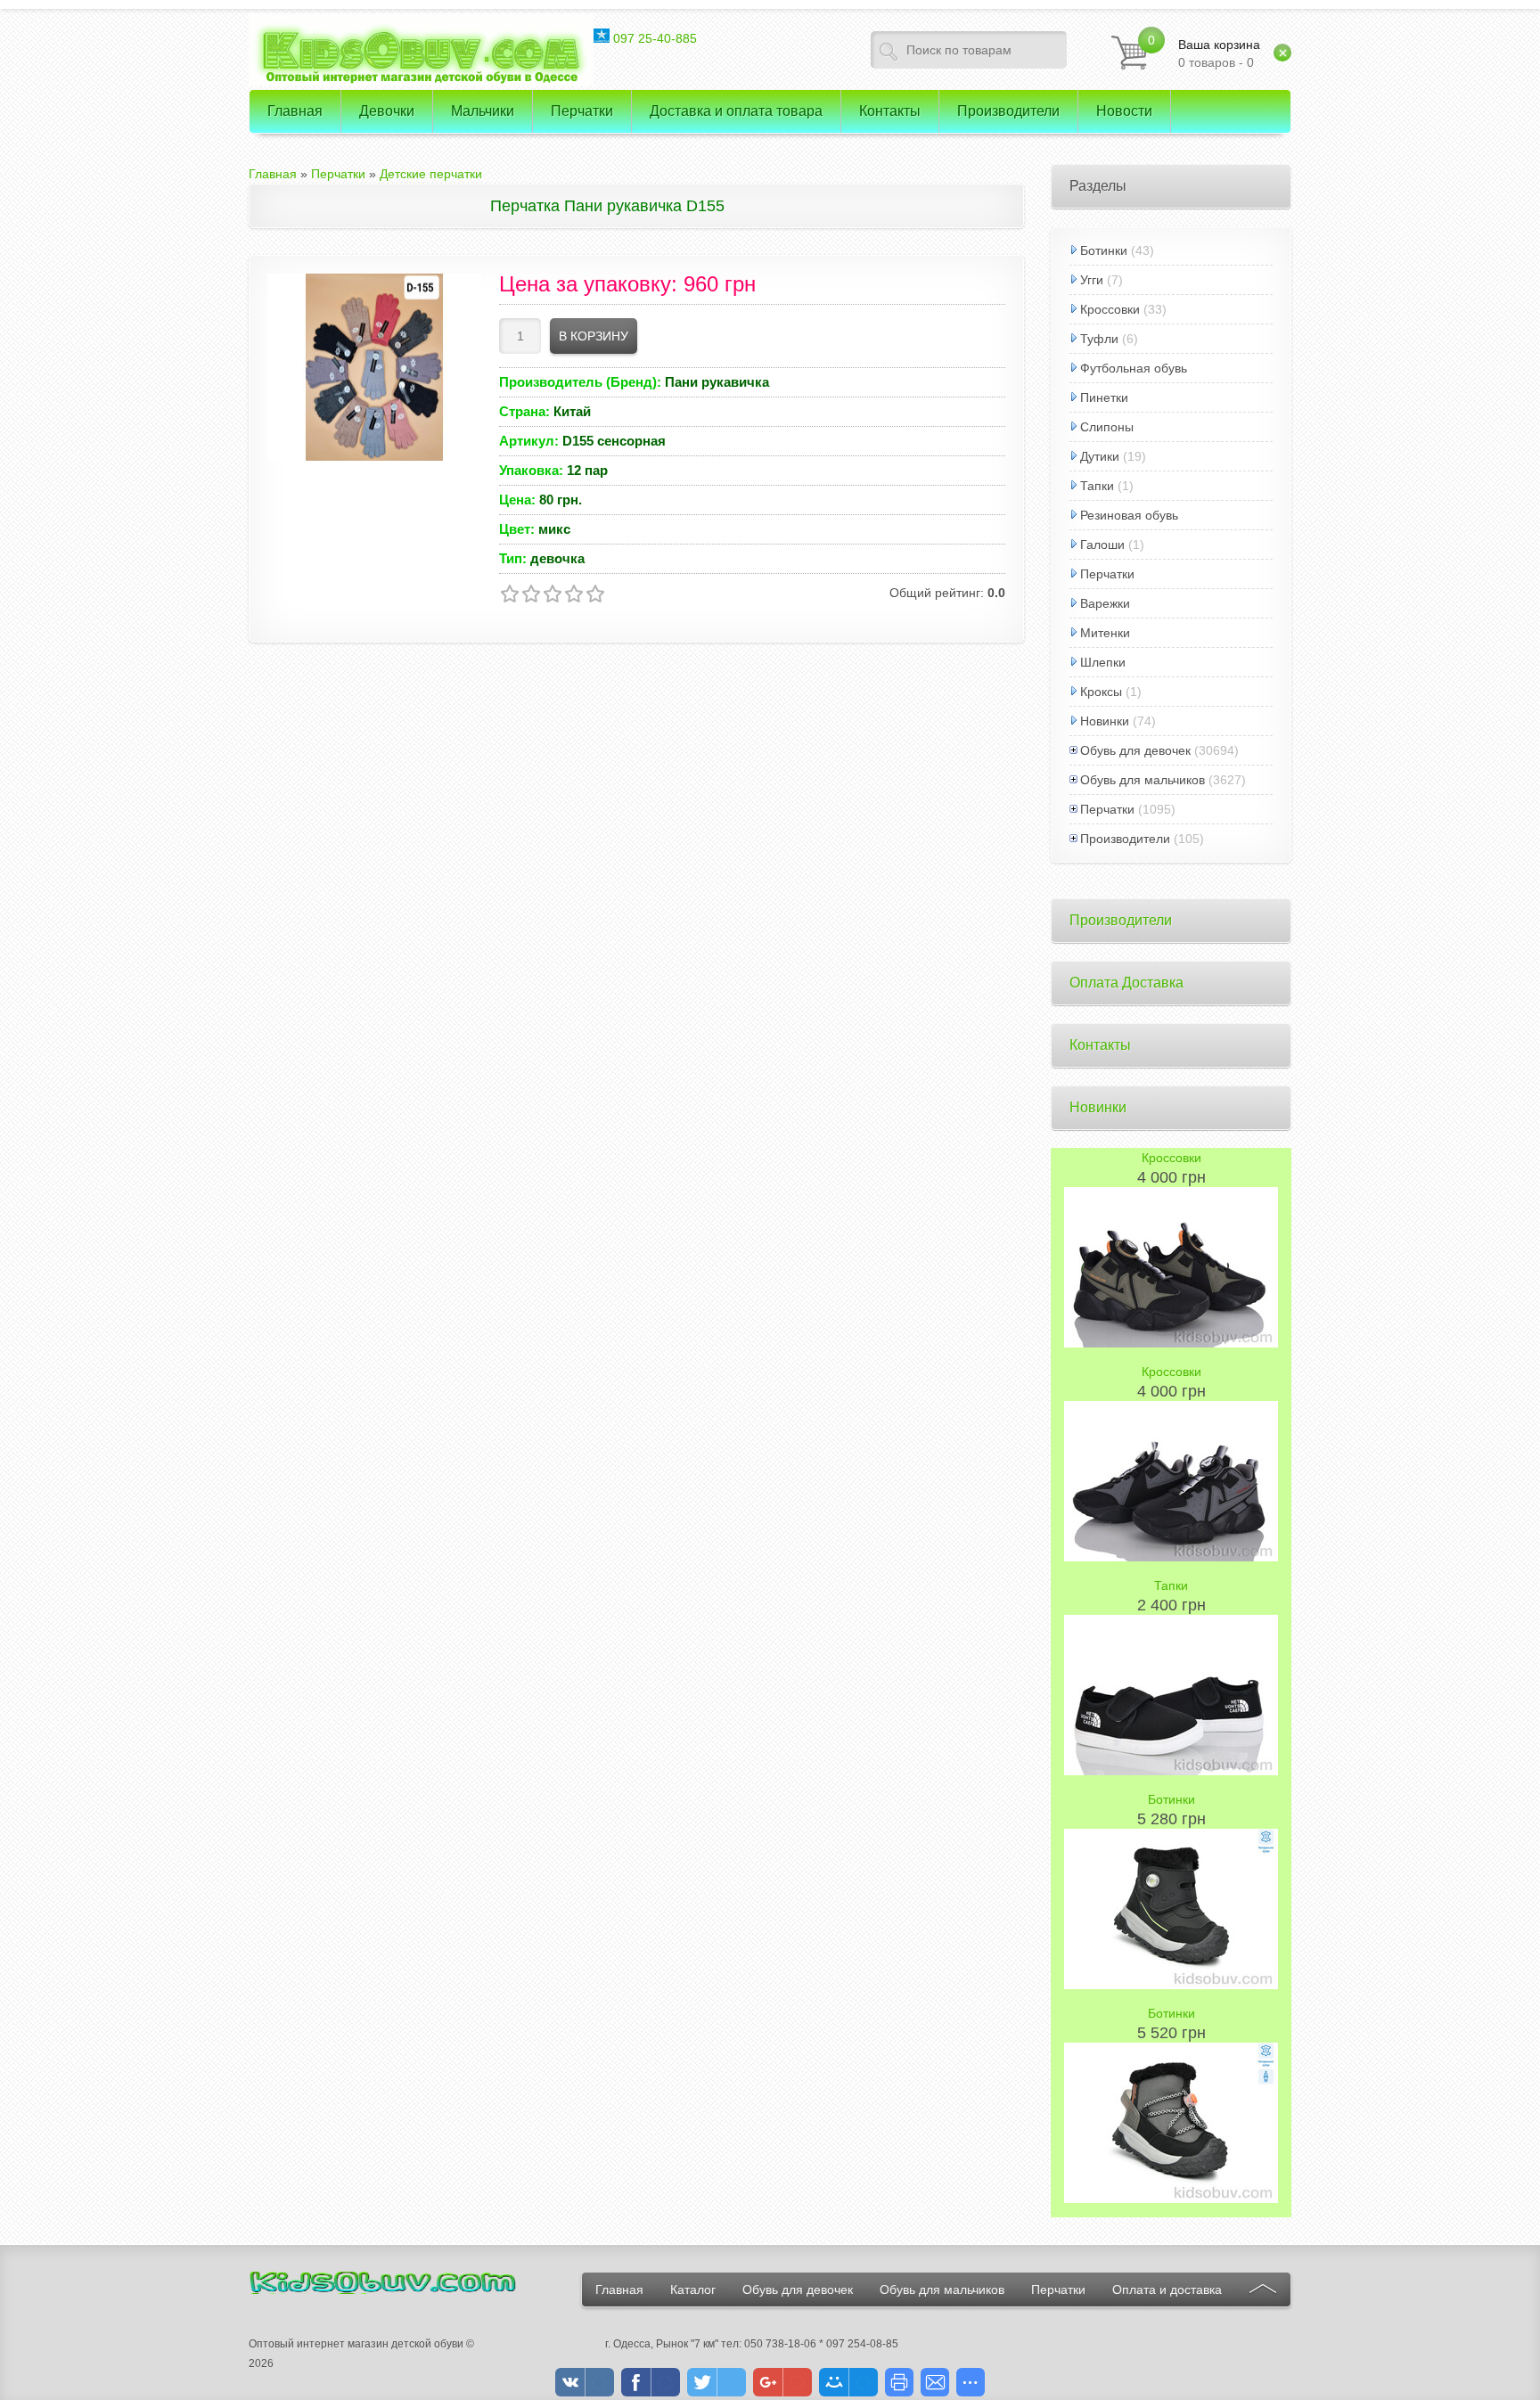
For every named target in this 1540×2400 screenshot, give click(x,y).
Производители (1125, 839)
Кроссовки (1110, 309)
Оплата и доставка (1167, 2289)
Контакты (1100, 1045)
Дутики (1100, 456)
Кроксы (1101, 692)
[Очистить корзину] (1282, 53)
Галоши (1102, 545)
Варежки (1105, 603)
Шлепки (1103, 662)
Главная (619, 2289)
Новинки (1105, 721)
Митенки (1105, 633)
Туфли (1099, 339)
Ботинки (1104, 250)
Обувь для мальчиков (1143, 780)
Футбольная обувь (1134, 368)
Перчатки (1107, 574)
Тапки (1097, 486)
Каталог (693, 2289)
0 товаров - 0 (1219, 53)
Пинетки (1104, 397)
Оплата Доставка (1126, 983)
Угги (1092, 280)
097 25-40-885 (653, 38)
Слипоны (1107, 427)
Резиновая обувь (1129, 515)
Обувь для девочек (1135, 750)
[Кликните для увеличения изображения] (374, 367)
